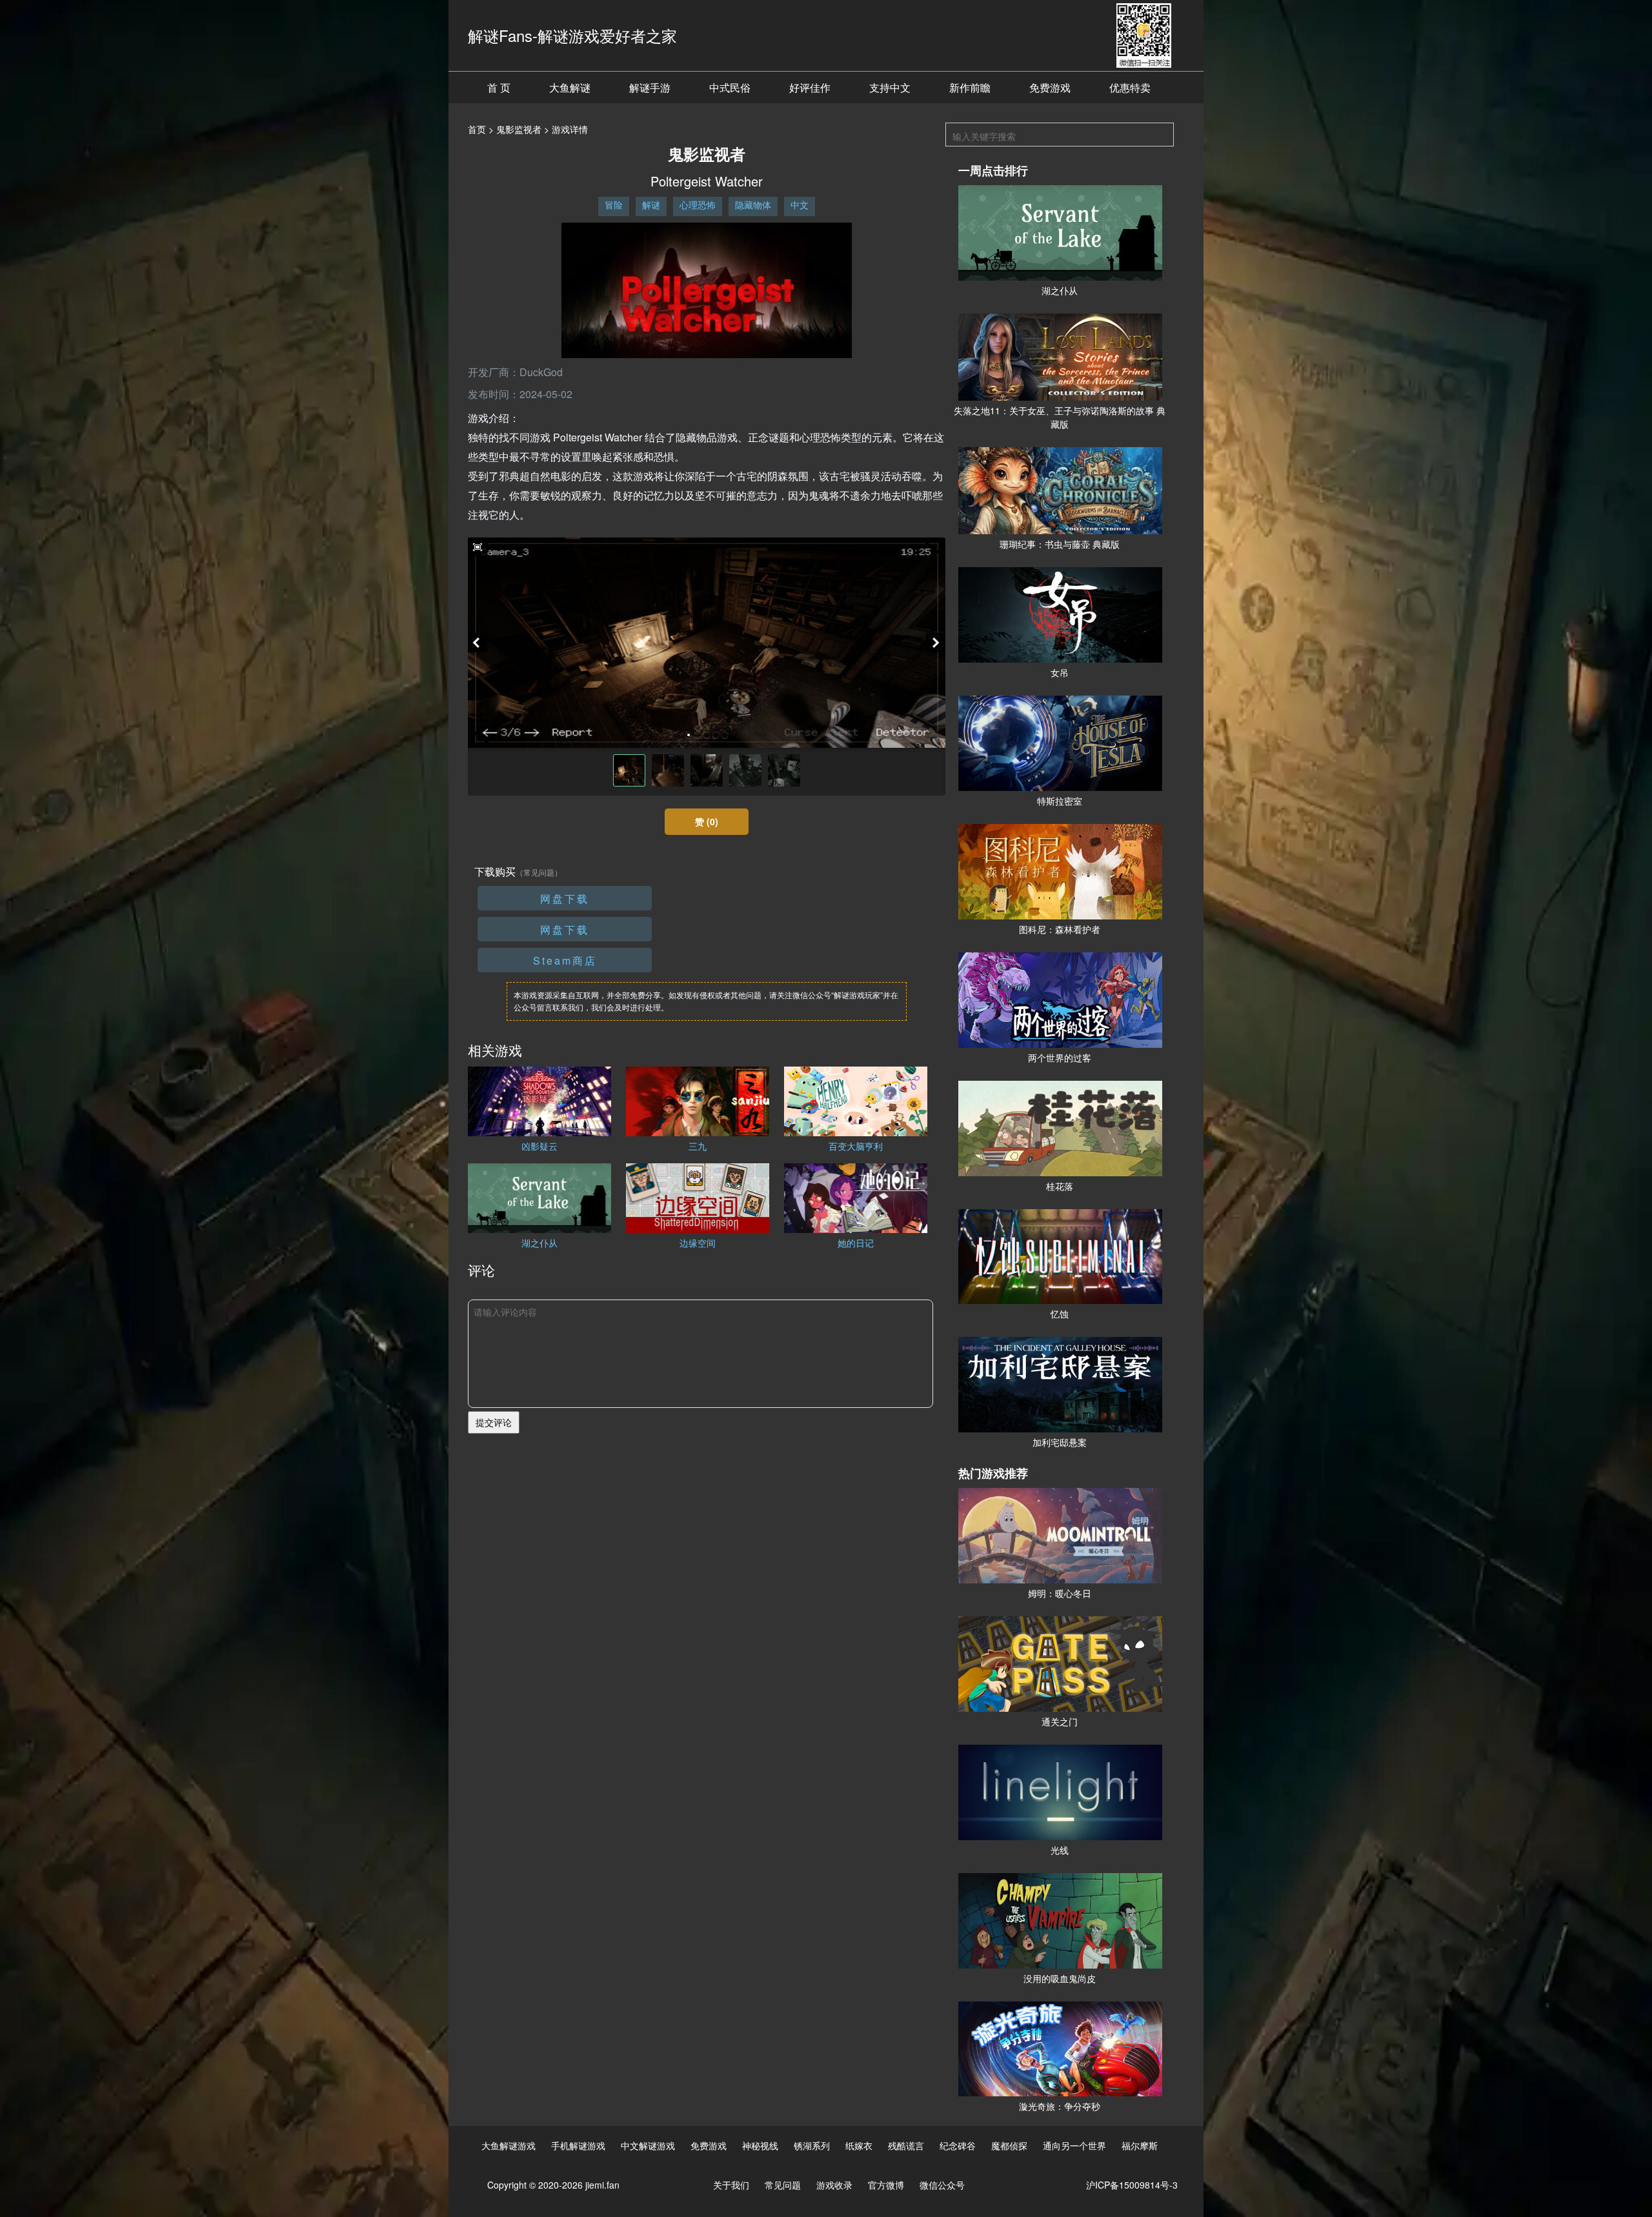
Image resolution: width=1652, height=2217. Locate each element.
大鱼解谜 (570, 87)
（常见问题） (539, 872)
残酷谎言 (906, 2145)
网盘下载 (565, 898)
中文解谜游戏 (648, 2145)
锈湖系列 (812, 2145)
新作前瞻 (970, 87)
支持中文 (890, 87)
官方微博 (886, 2185)
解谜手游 (650, 87)
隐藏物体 (753, 205)
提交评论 (494, 1422)
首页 (477, 129)
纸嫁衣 (859, 2145)
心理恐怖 (698, 205)
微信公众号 (942, 2185)
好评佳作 (810, 87)
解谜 (651, 205)
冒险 (614, 205)
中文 (800, 205)
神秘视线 (760, 2145)
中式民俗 (730, 87)
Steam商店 (565, 960)
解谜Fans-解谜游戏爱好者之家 (572, 35)
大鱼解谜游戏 (509, 2145)
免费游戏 (1050, 87)
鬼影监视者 (519, 129)
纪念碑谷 (958, 2145)
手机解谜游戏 (578, 2145)
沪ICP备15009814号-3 (1132, 2185)
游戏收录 (834, 2185)
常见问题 (783, 2185)
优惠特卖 (1130, 87)
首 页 (499, 87)
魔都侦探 (1009, 2145)
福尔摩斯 (1140, 2145)
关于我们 (731, 2185)
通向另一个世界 (1074, 2145)
